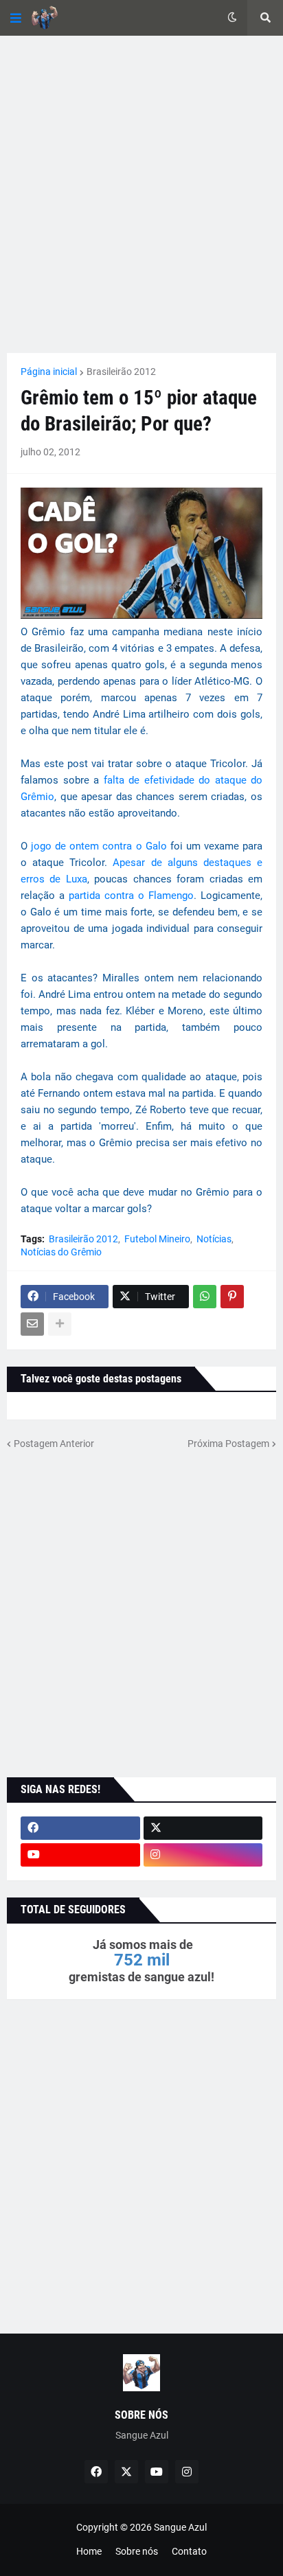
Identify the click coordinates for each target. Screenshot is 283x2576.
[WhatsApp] (205, 1297)
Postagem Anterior (54, 1444)
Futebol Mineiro (157, 1239)
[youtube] (80, 1855)
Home (89, 2551)
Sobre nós (137, 2551)
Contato (189, 2551)
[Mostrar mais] (60, 1324)
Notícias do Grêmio (61, 1252)
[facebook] (80, 1828)
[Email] (32, 1324)
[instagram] (203, 1855)
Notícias (214, 1239)
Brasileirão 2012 (121, 372)
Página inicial (49, 372)
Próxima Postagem (228, 1444)
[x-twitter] (203, 1828)
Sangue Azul (180, 2527)
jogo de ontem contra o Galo (101, 846)
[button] (16, 18)
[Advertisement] (141, 194)
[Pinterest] (232, 1297)
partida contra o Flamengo (131, 896)
